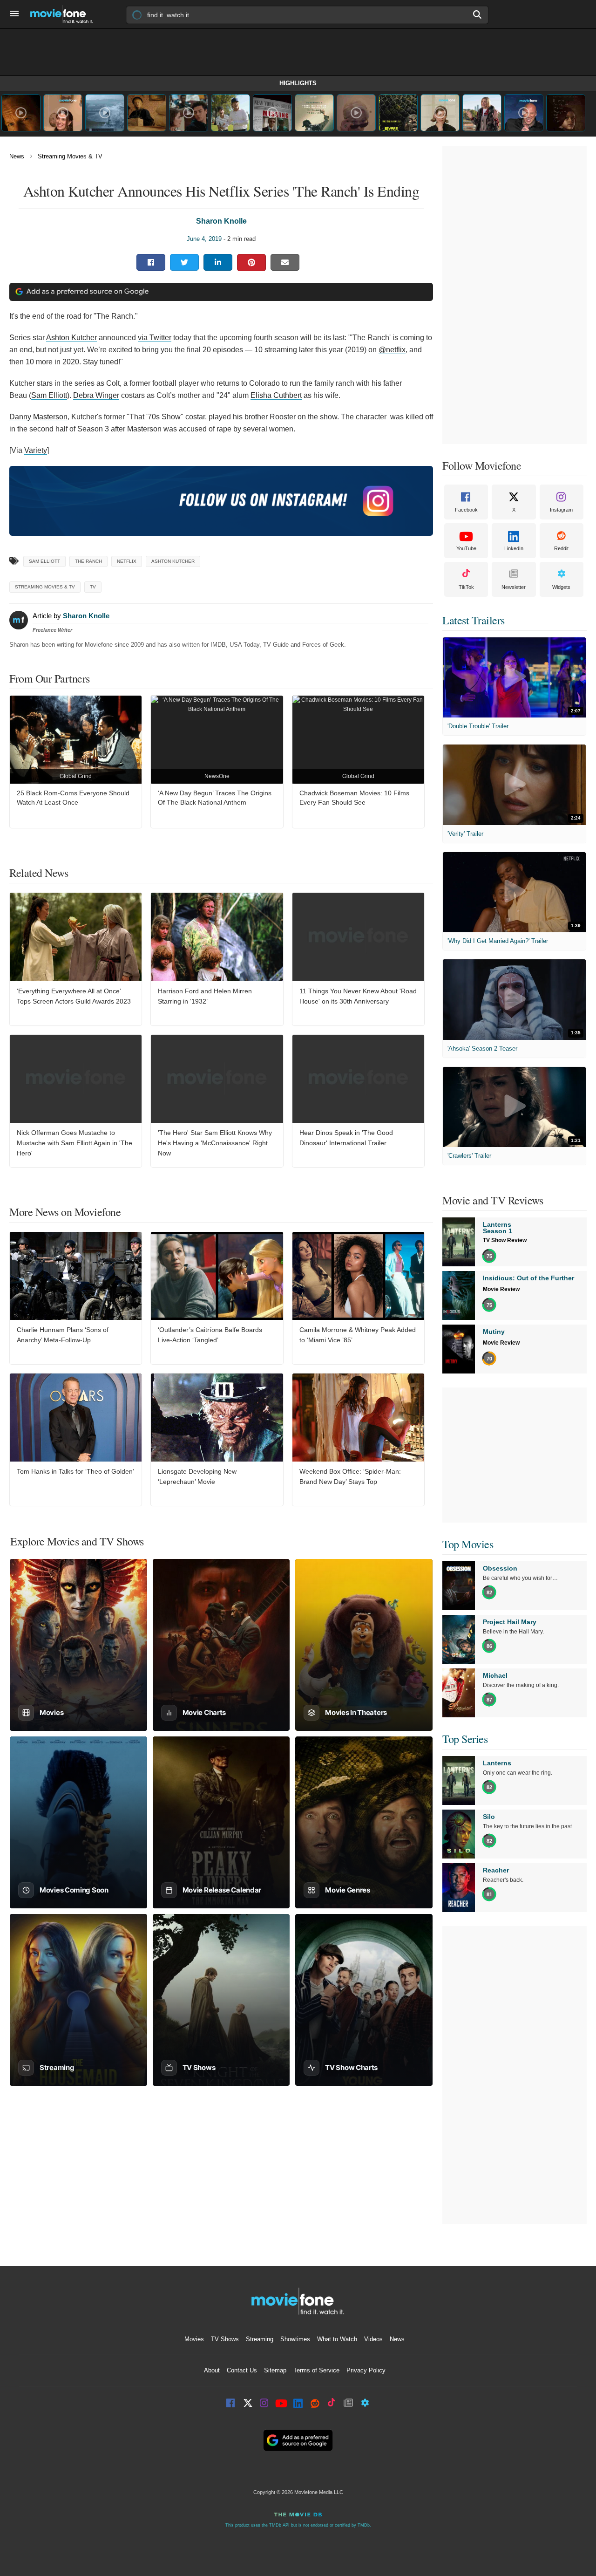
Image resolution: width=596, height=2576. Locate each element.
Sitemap (275, 2370)
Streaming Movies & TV (70, 156)
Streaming (260, 2339)
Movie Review (501, 1289)
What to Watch (337, 2339)
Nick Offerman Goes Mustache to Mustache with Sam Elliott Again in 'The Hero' (74, 1143)
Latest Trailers (474, 620)
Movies (194, 2339)
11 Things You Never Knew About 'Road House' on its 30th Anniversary (358, 996)
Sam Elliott (49, 395)
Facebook (466, 510)
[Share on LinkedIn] (218, 262)
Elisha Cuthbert (276, 395)
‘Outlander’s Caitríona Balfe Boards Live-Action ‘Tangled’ (210, 1335)
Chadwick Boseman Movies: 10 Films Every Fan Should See (354, 798)
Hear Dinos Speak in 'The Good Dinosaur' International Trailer (346, 1138)
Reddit (561, 548)
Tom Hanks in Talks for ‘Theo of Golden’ (75, 1471)
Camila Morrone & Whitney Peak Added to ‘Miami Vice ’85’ (358, 1335)
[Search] (478, 14)
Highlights (298, 83)
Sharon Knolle (221, 221)
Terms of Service (316, 2370)
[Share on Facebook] (151, 262)
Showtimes (295, 2339)
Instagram (561, 510)
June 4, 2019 (204, 239)
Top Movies (468, 1544)
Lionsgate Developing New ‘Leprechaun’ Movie (197, 1476)
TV (93, 587)
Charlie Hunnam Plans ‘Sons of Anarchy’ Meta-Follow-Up (63, 1335)
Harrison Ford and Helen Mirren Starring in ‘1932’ (205, 996)
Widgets (561, 587)
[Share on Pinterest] (251, 263)
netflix (127, 561)
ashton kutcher (173, 561)
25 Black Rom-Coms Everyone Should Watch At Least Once (73, 798)
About (212, 2370)
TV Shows (225, 2339)
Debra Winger (96, 395)
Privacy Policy (366, 2370)
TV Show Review (505, 1240)
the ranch (88, 561)
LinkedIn (514, 548)
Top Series (465, 1739)
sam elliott (44, 561)
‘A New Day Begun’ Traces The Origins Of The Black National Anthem (215, 798)
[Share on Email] (285, 262)
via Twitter (155, 338)
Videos (373, 2339)
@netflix (392, 350)
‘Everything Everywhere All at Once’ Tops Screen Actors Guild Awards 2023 (74, 996)
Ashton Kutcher (71, 338)
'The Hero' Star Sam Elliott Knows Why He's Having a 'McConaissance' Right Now (215, 1143)
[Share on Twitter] (184, 262)
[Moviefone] (65, 14)
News (17, 156)
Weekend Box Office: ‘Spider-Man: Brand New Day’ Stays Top (350, 1476)
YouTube (466, 548)
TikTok (466, 587)
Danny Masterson (38, 417)
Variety (36, 450)
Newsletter (514, 587)
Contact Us (242, 2370)
